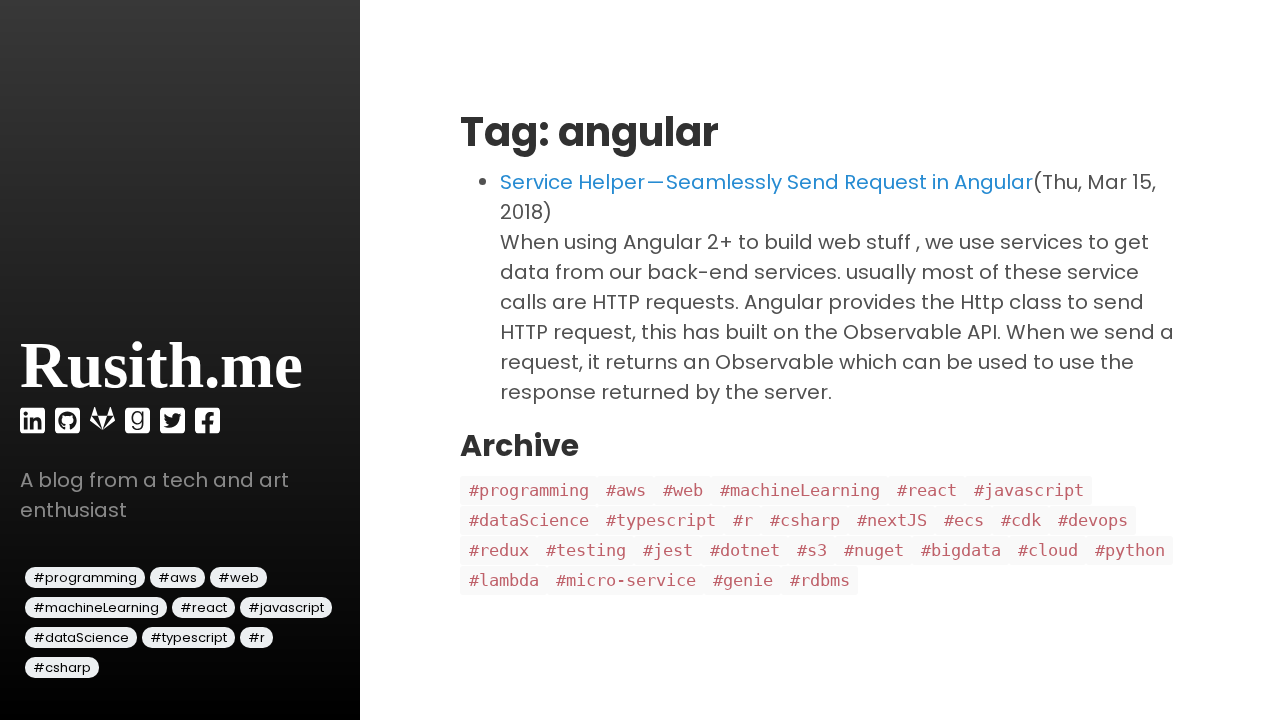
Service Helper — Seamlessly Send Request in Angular (766, 182)
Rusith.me (161, 365)
